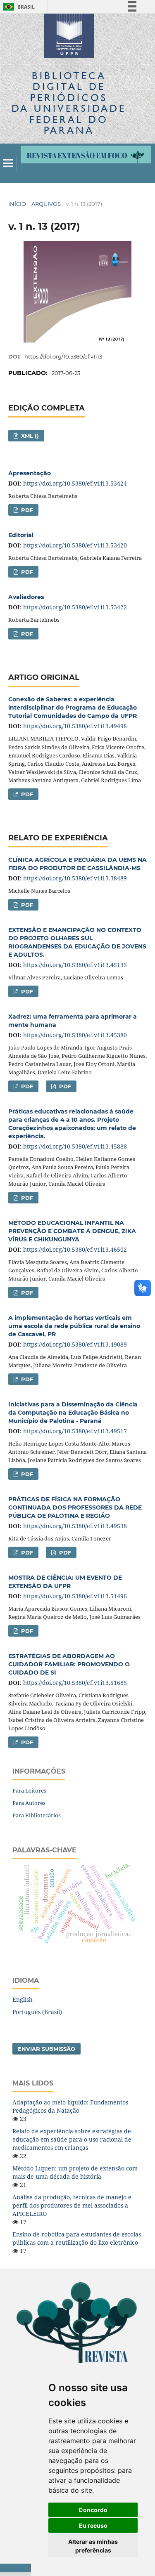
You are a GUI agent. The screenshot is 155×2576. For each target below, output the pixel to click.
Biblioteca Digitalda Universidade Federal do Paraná (69, 103)
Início (17, 204)
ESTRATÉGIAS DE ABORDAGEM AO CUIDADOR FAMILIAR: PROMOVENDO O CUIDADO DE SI (69, 1664)
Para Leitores (29, 1790)
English (23, 1999)
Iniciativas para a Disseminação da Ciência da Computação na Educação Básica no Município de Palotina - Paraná (73, 1413)
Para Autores (29, 1803)
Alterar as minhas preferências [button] (93, 2546)
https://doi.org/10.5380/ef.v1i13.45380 (75, 1035)
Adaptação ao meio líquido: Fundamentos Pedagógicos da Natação (70, 2106)
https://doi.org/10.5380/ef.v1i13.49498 (75, 726)
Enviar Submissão (46, 2049)
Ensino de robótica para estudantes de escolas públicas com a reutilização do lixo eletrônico (77, 2238)
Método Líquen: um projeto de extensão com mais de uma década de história (75, 2172)
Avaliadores (26, 597)
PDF (26, 510)
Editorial (21, 535)
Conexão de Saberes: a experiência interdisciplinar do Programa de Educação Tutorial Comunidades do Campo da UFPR (73, 708)
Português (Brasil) (37, 2012)
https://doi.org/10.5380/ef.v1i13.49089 (75, 1344)
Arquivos (46, 204)
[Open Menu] (8, 163)
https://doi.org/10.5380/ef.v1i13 (63, 356)
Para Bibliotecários (37, 1815)
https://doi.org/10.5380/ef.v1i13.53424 (75, 483)
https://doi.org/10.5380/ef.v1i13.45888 (75, 1146)
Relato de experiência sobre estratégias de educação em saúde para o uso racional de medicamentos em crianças (72, 2139)
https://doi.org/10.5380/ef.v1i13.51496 (75, 1596)
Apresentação (30, 473)
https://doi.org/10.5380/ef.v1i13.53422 (75, 607)
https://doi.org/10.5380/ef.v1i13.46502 (75, 1249)
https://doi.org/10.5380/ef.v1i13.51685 (75, 1683)
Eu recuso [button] (93, 2525)
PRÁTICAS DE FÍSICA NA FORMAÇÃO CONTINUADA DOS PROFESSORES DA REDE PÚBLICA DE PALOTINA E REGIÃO (75, 1507)
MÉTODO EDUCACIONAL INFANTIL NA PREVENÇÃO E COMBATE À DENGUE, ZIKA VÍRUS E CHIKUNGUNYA (72, 1231)
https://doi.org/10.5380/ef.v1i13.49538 (75, 1526)
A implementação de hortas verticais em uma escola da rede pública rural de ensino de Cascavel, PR (74, 1326)
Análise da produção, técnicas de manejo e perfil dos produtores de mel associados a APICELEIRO (72, 2205)
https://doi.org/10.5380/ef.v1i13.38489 (75, 878)
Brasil (18, 7)
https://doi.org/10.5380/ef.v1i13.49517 (75, 1431)
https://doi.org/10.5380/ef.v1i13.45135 (75, 965)
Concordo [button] (93, 2510)
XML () (29, 436)
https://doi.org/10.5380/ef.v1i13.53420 (75, 545)
